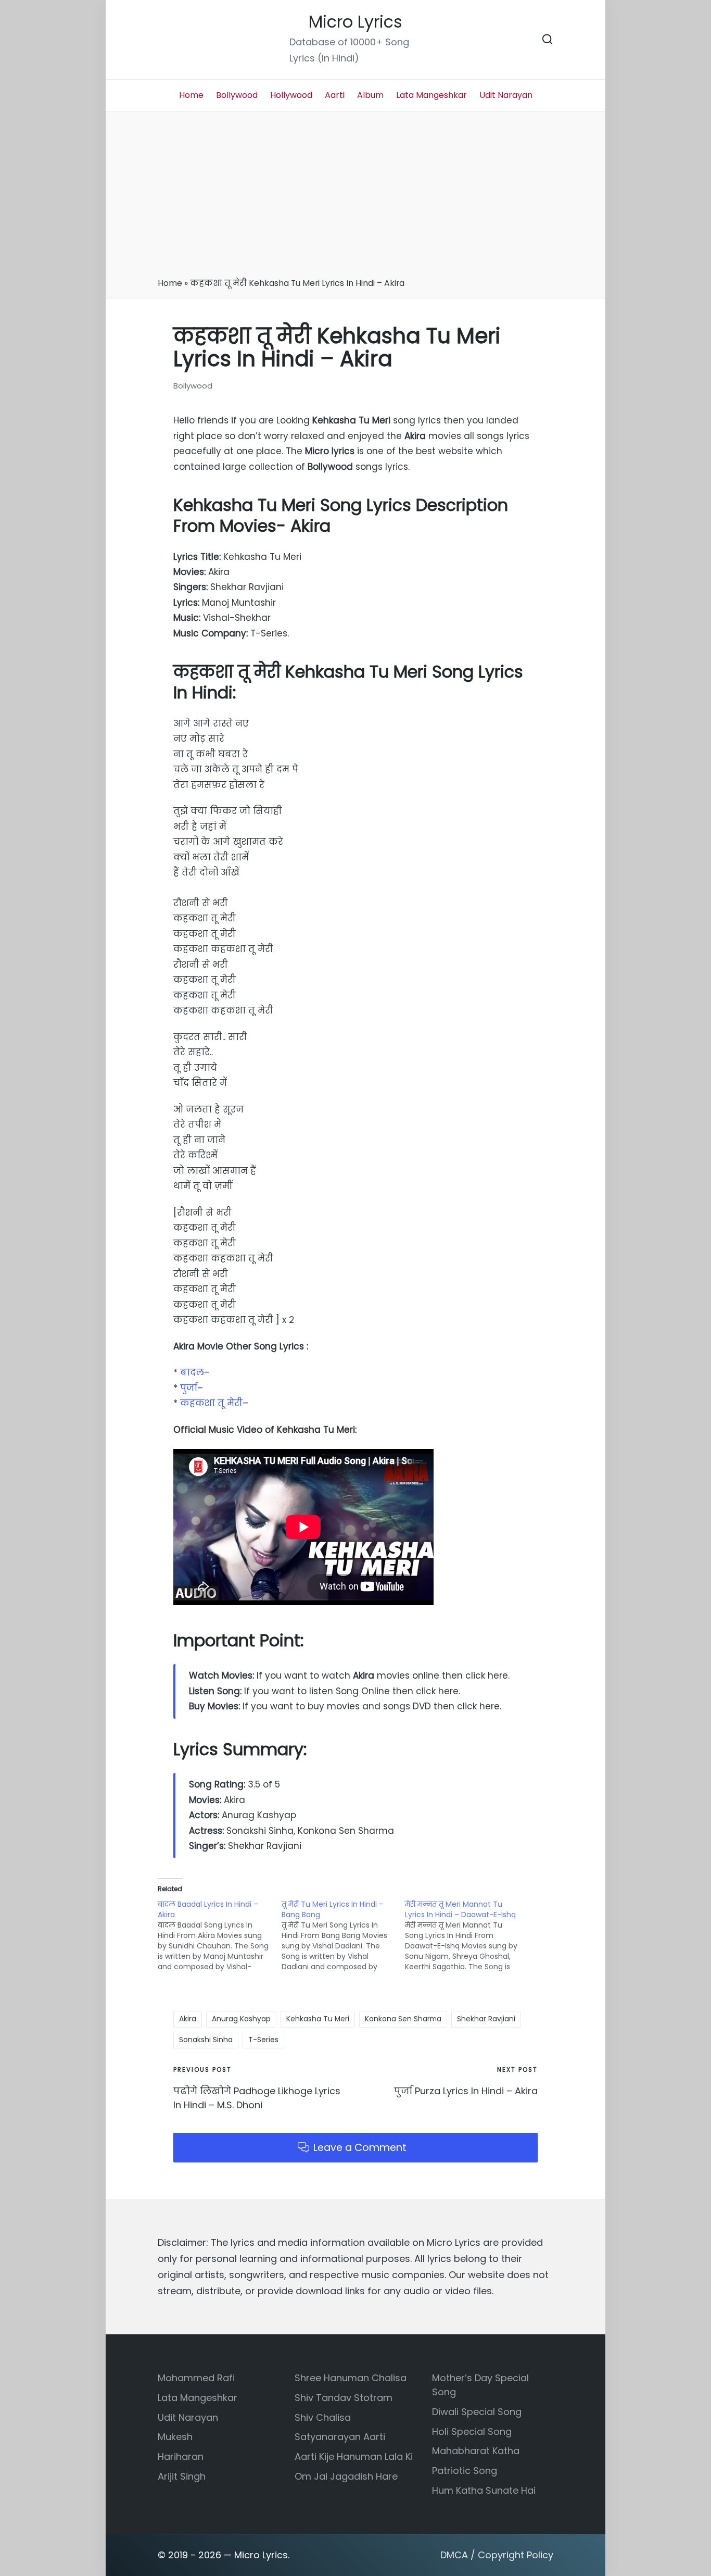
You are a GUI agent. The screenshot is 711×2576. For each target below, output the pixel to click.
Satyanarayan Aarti (340, 2437)
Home (170, 283)
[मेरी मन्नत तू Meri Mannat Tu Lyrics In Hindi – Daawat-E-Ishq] (467, 1935)
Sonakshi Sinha (206, 2040)
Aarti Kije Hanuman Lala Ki (354, 2456)
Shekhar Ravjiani (486, 2019)
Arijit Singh (182, 2476)
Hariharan (181, 2456)
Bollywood (193, 386)
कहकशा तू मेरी (211, 1403)
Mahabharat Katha (476, 2451)
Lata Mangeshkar (198, 2398)
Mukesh (175, 2437)
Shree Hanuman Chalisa (351, 2378)
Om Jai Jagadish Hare (346, 2476)
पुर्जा (189, 1388)
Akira (188, 2019)
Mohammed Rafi (196, 2378)
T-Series (263, 2040)
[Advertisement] (355, 198)
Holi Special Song (472, 2431)
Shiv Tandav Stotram (344, 2398)
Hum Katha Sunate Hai (484, 2490)
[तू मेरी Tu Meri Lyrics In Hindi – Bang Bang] (344, 1935)
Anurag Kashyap (241, 2019)
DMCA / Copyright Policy (497, 2555)
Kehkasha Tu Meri (318, 2019)
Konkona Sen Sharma (403, 2019)
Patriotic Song (465, 2471)
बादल (192, 1372)
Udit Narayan (188, 2417)
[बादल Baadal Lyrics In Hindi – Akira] (220, 1935)
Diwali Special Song (477, 2412)
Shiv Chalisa (323, 2417)
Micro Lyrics (355, 22)
